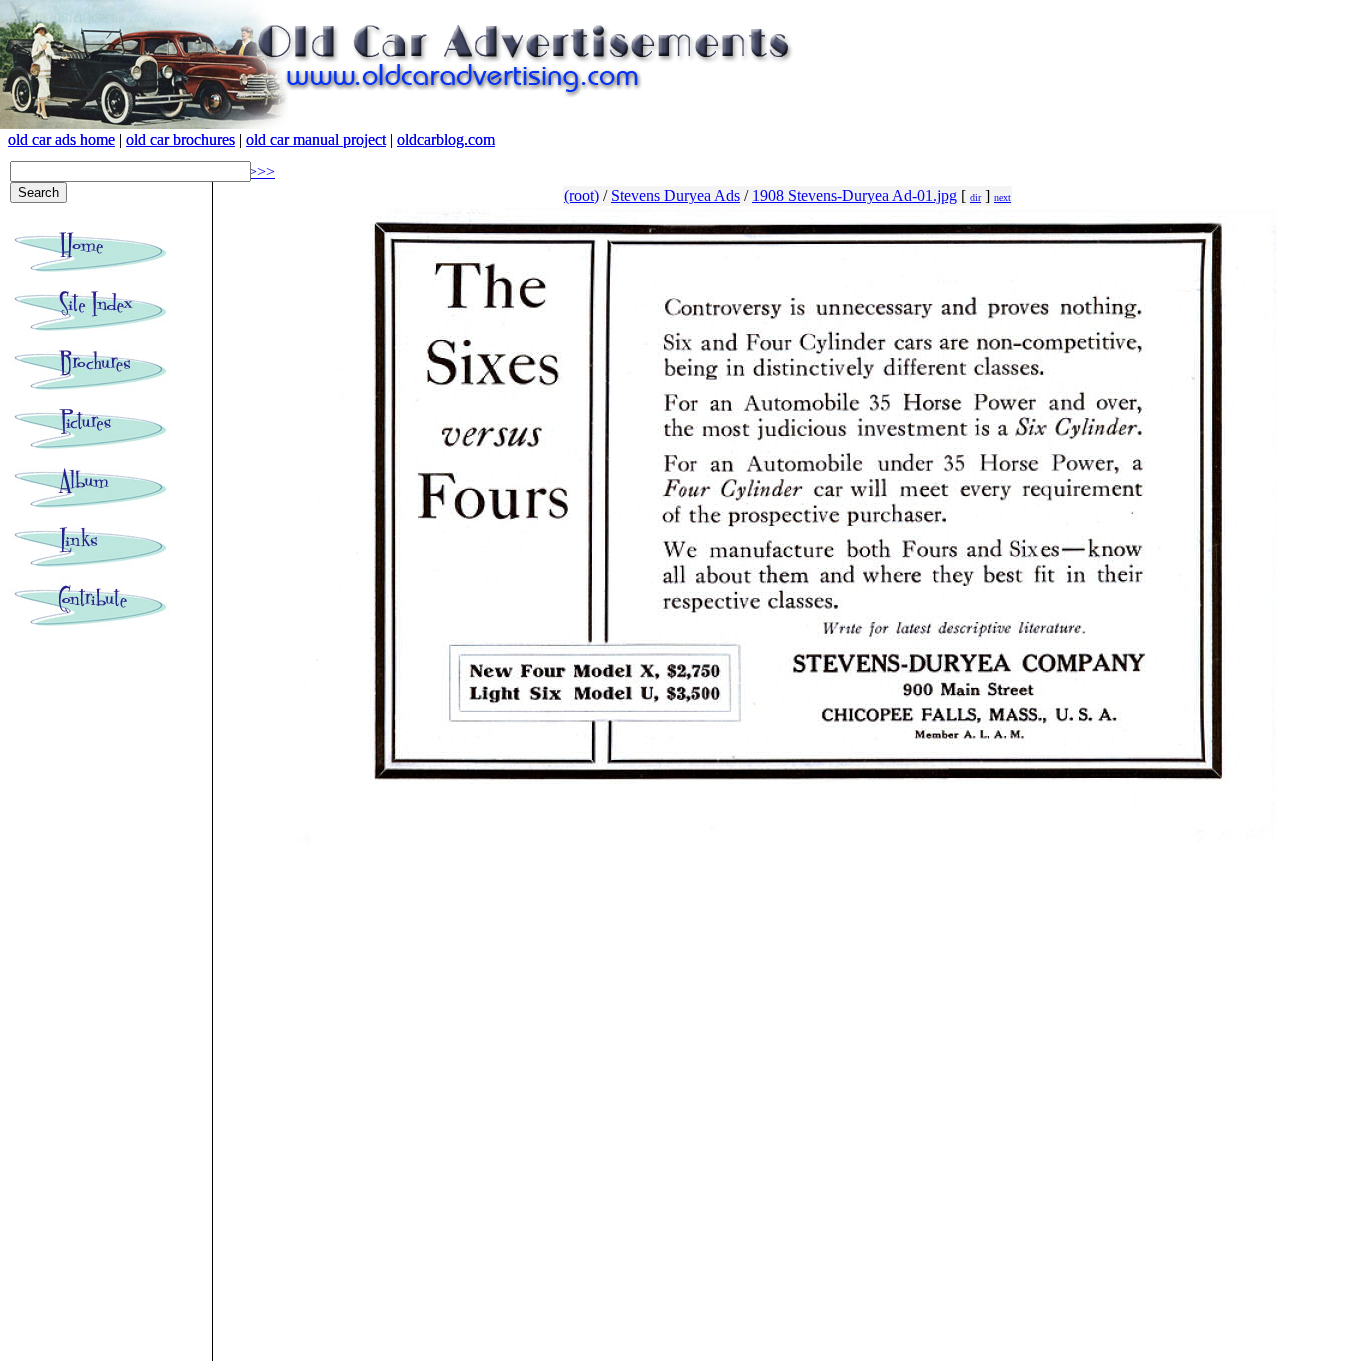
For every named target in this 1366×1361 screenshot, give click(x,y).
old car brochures (180, 139)
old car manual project (316, 139)
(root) (581, 195)
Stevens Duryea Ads (675, 195)
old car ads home (61, 139)
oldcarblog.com (446, 139)
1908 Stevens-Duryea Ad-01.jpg (854, 195)
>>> (261, 171)
